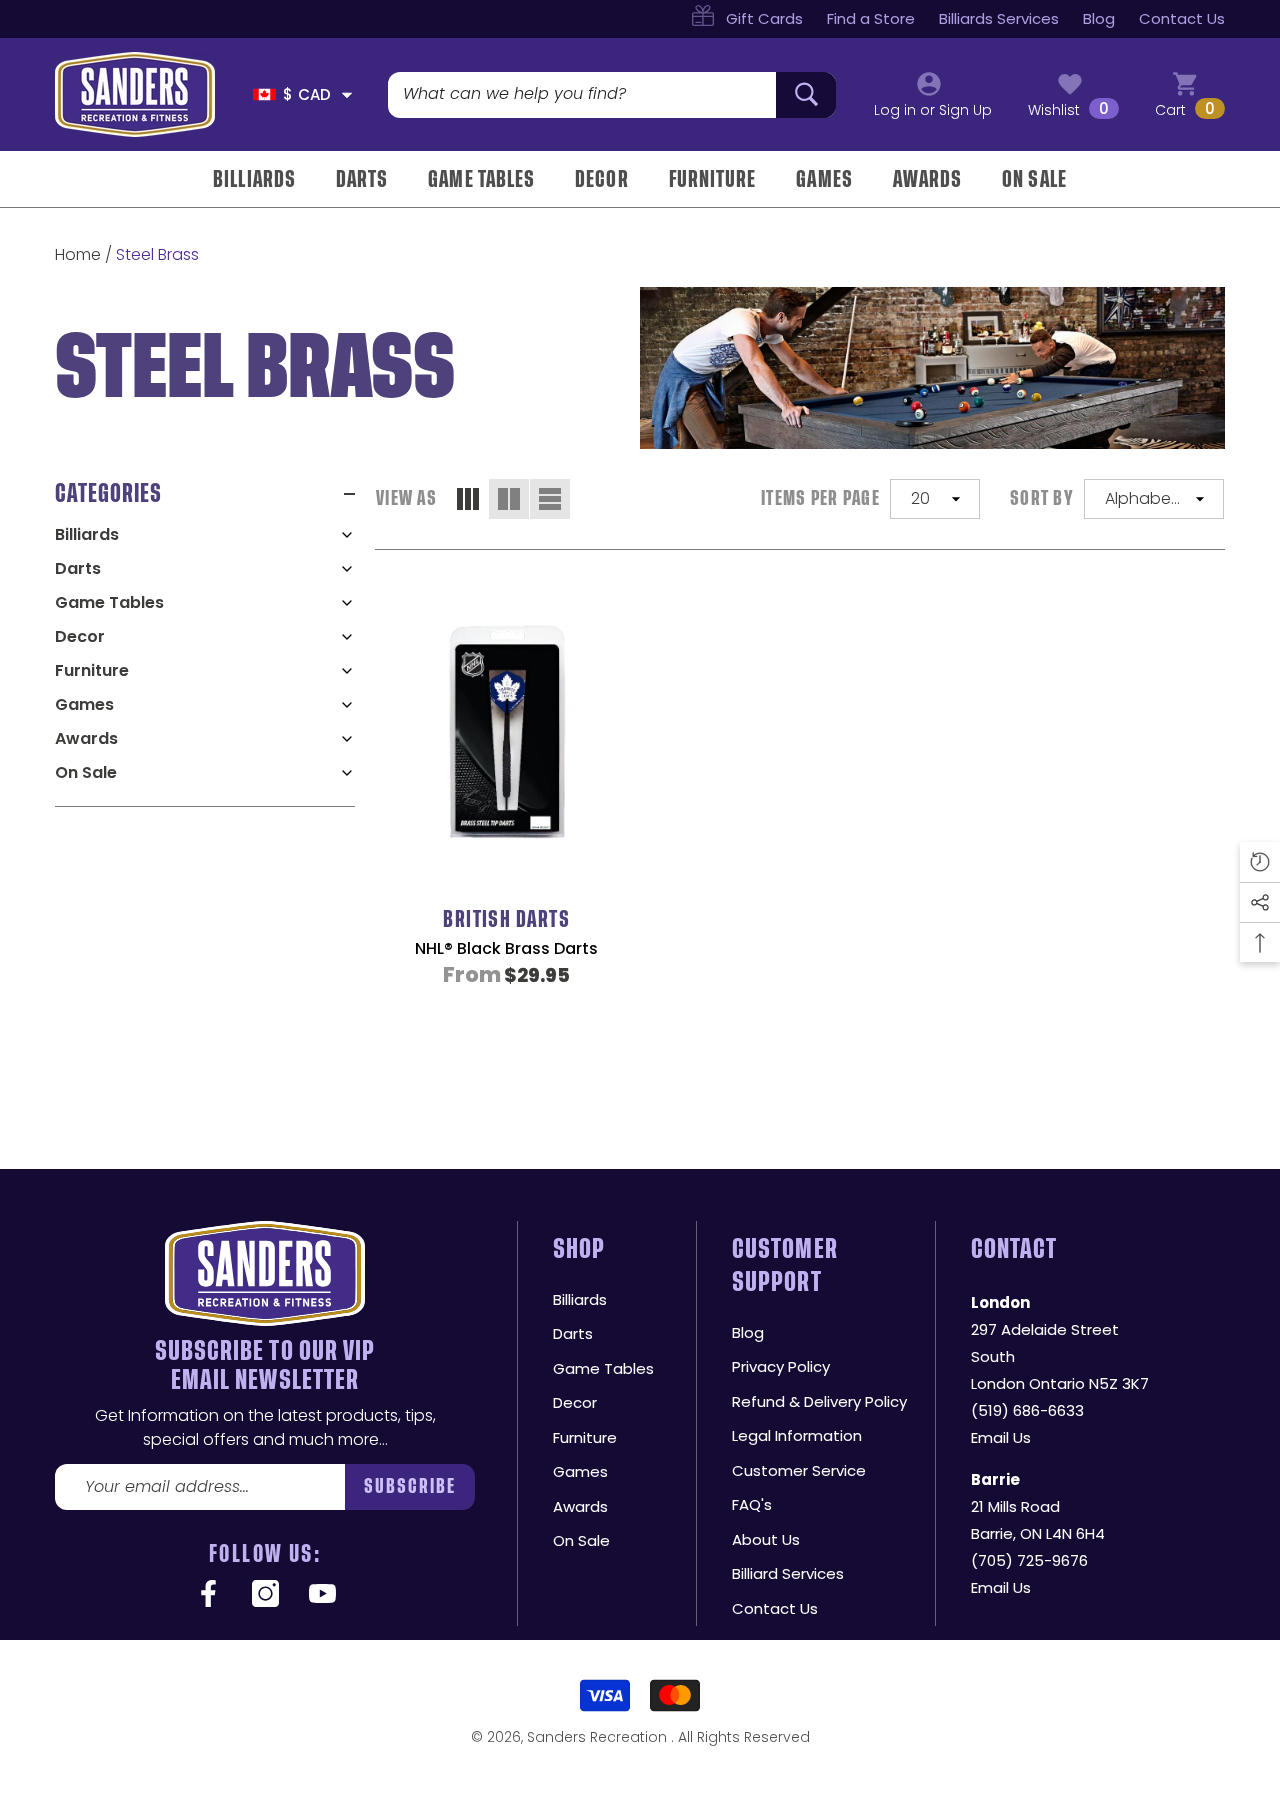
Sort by (1042, 498)
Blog (1099, 18)
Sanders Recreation (599, 1737)
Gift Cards (764, 18)
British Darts (506, 919)
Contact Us (1182, 18)
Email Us (1001, 1437)
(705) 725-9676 (1029, 1560)
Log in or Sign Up (933, 110)
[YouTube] (322, 1595)
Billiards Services (999, 18)
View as (406, 498)
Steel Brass (157, 254)
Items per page (820, 498)
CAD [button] (307, 94)
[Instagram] (265, 1595)
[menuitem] (205, 535)
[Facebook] (208, 1595)
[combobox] (582, 95)
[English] (264, 94)
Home (78, 254)
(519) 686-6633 (1027, 1410)
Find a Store (871, 18)
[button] (347, 95)
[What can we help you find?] (612, 95)
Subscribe (410, 1486)
